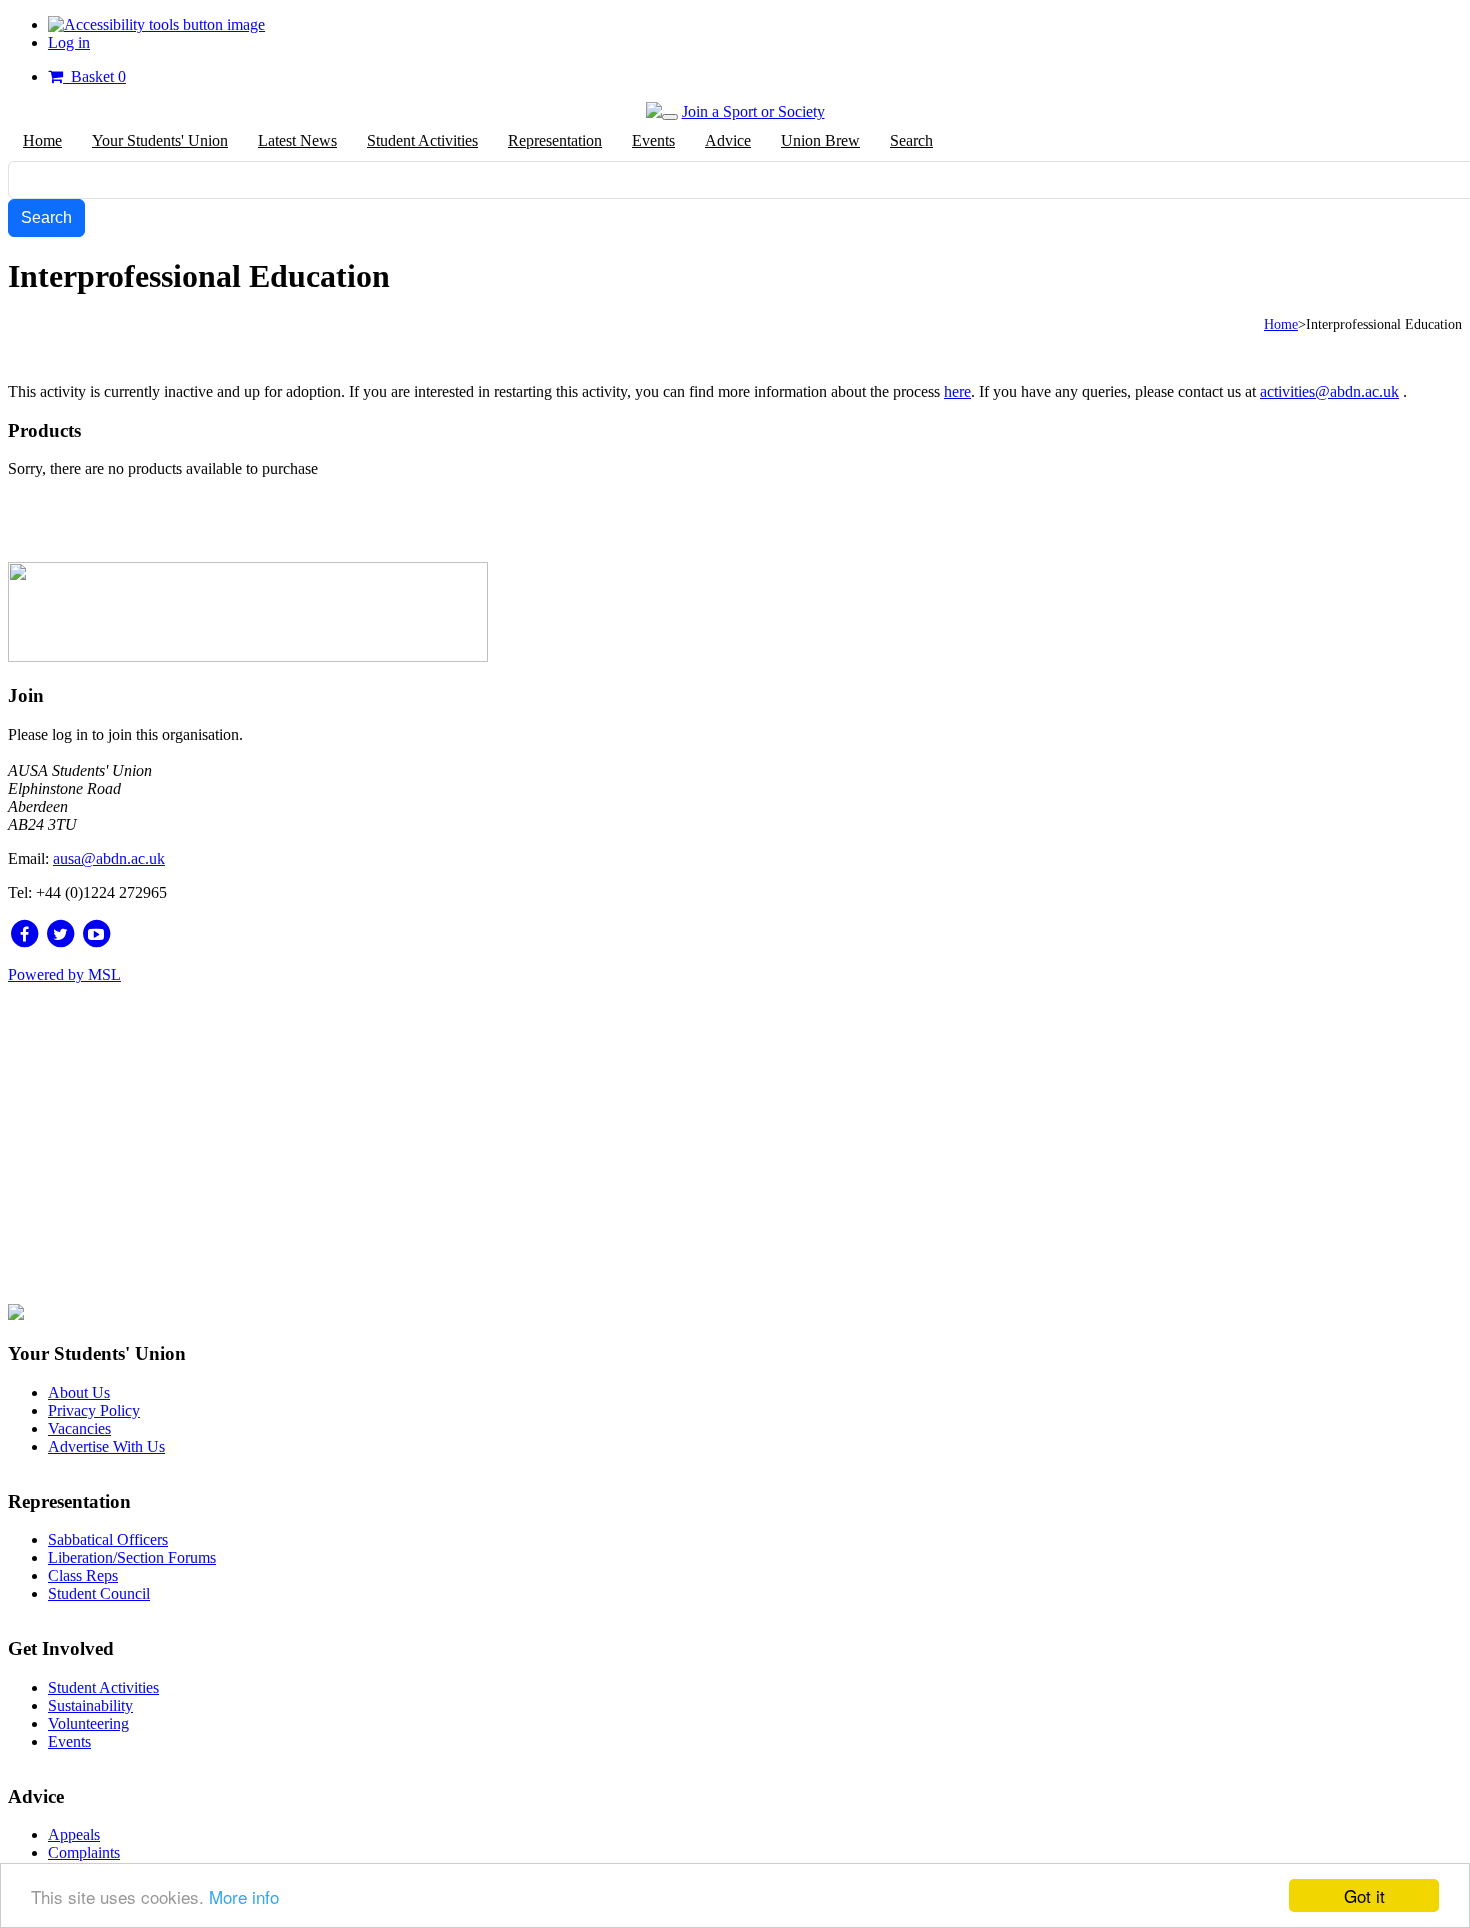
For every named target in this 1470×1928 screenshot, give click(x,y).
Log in (69, 42)
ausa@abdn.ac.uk (109, 858)
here (957, 391)
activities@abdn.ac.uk (1329, 391)
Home (1281, 324)
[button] (156, 24)
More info (244, 1896)
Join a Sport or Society (753, 111)
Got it (1364, 1895)
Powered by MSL (64, 974)
